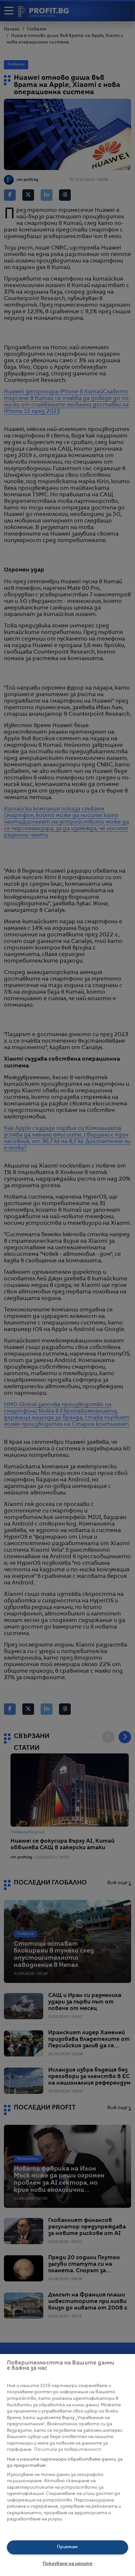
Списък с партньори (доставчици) (47, 2527)
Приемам (67, 2547)
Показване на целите (67, 2564)
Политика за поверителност (68, 2450)
